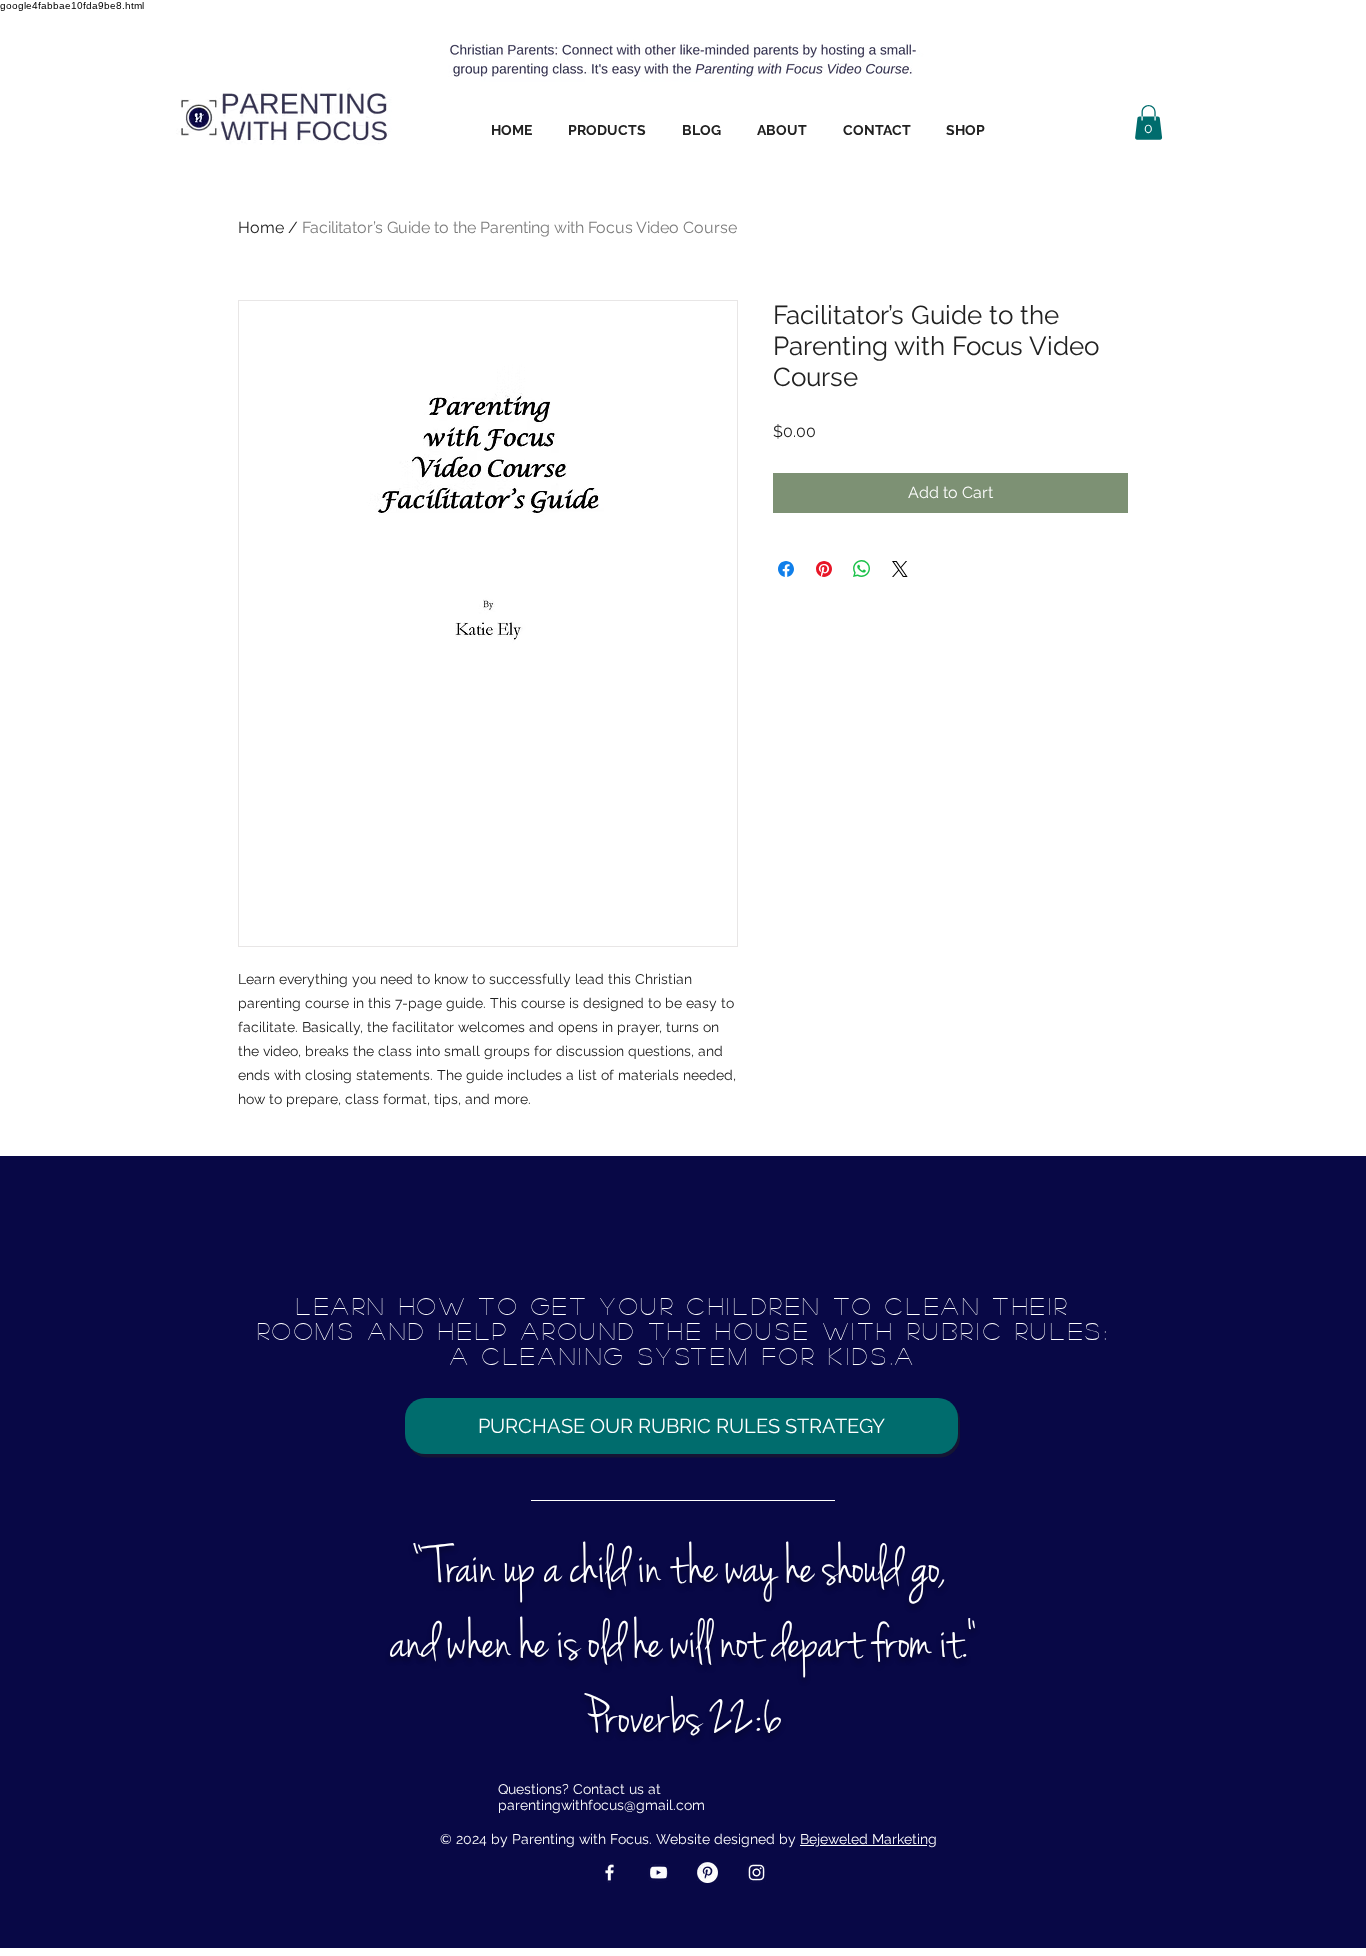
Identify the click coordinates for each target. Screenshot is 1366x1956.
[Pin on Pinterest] (824, 569)
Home (261, 227)
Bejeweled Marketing (868, 1839)
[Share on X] (900, 569)
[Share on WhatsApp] (862, 569)
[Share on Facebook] (786, 569)
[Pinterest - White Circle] (707, 1872)
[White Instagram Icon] (756, 1872)
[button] (607, 130)
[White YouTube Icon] (658, 1872)
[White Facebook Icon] (609, 1872)
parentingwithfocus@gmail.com (601, 1805)
